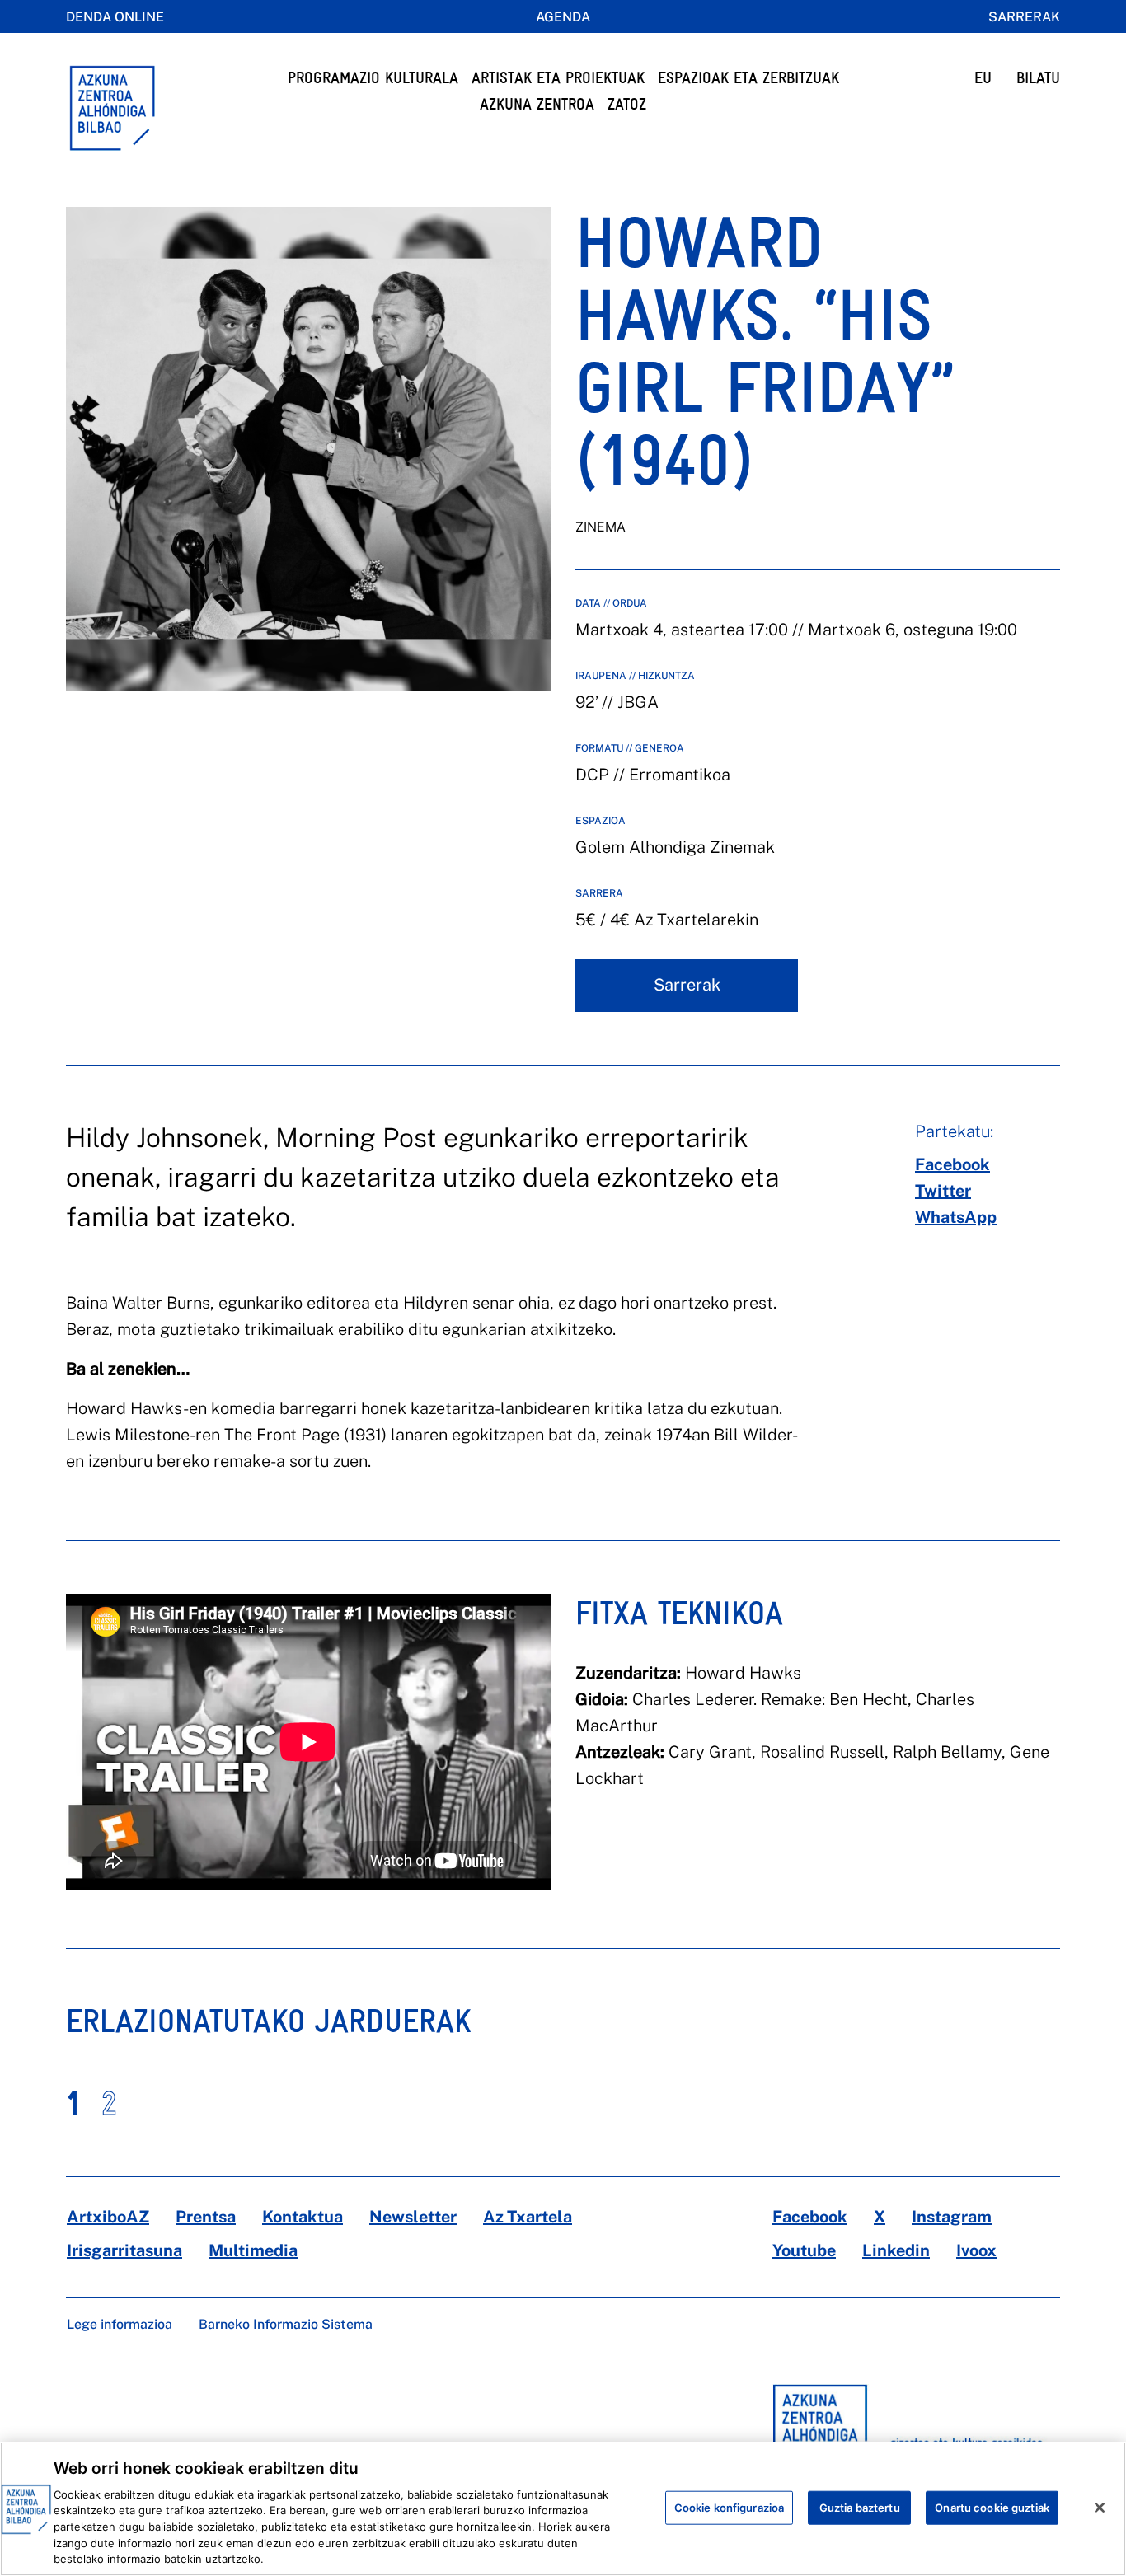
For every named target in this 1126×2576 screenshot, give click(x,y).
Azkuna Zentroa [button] (537, 104)
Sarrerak (1024, 17)
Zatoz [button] (627, 104)
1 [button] (73, 2103)
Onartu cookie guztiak (992, 2507)
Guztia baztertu (860, 2507)
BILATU (1038, 78)
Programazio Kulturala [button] (373, 78)
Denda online (115, 17)
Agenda (563, 17)
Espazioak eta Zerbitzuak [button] (748, 78)
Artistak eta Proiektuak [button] (558, 78)
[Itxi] (1100, 2508)
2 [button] (109, 2103)
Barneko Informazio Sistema (286, 2324)
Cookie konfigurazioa (730, 2507)
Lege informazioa (120, 2324)
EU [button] (983, 78)
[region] (563, 2509)
